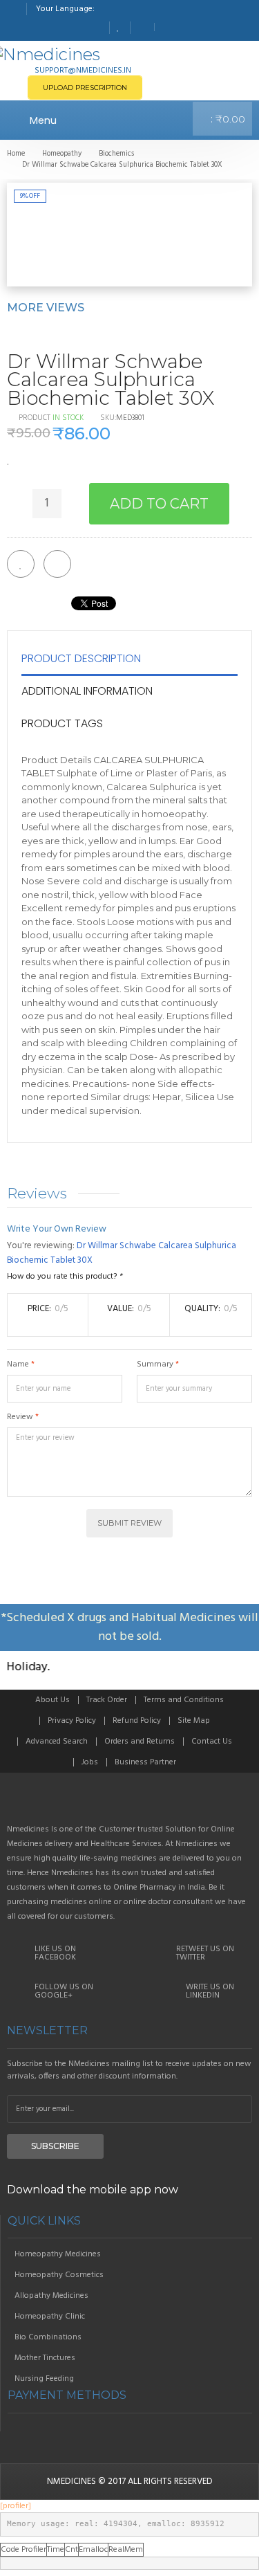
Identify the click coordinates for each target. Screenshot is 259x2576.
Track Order (107, 1700)
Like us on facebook (55, 1953)
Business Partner (145, 1762)
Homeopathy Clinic (50, 2317)
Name (18, 1364)
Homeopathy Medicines (58, 2254)
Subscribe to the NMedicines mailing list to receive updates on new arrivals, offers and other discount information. (129, 2070)
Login (166, 27)
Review (20, 1417)
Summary (155, 1364)
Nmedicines (71, 2482)
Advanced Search (57, 1742)
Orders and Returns (140, 1742)
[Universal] (129, 1804)
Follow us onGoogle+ (64, 1991)
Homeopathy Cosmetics (59, 2275)
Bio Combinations (48, 2337)
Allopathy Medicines (51, 2296)
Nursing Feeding (44, 2379)
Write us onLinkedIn (210, 1991)
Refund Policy (137, 1721)
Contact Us (212, 1742)
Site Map (194, 1721)
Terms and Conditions (184, 1700)
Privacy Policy (72, 1721)
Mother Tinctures (45, 2358)
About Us (52, 1700)
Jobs (90, 1762)
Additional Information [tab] (87, 691)
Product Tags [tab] (62, 723)
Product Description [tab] (81, 658)
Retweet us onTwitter (205, 1953)
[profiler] (16, 2506)
